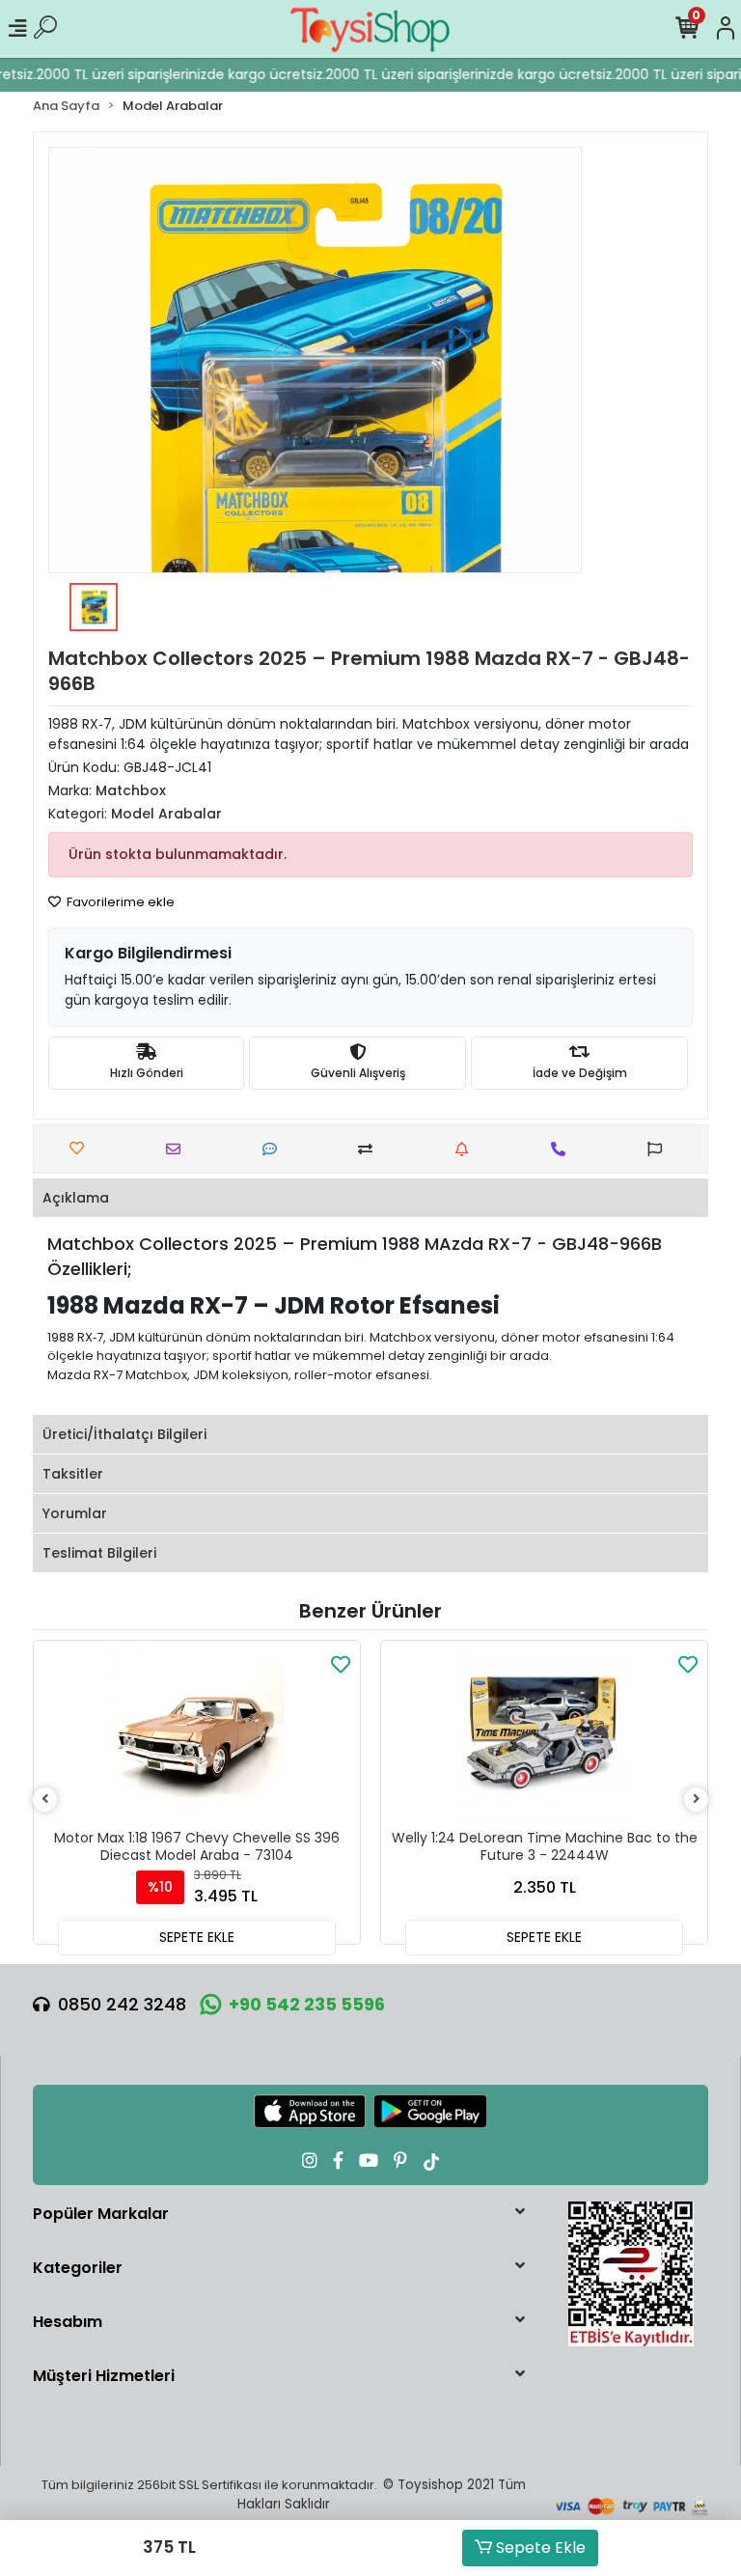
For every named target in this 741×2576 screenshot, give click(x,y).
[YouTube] (369, 2161)
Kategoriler (78, 2268)
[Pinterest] (400, 2161)
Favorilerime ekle (119, 902)
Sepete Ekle (539, 2548)
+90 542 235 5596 (307, 2004)
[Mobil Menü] (17, 29)
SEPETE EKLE (197, 1937)
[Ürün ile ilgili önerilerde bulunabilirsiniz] (659, 1149)
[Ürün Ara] (45, 29)
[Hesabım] (726, 29)
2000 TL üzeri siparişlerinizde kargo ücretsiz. (168, 74)
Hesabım (68, 2322)
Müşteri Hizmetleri (104, 2376)
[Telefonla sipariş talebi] (563, 1149)
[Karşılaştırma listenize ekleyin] (370, 1149)
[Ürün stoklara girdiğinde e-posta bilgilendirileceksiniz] (467, 1149)
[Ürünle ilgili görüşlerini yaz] (274, 1149)
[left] (45, 1800)
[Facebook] (338, 2161)
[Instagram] (310, 2161)
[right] (697, 1800)
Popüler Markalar (101, 2214)
